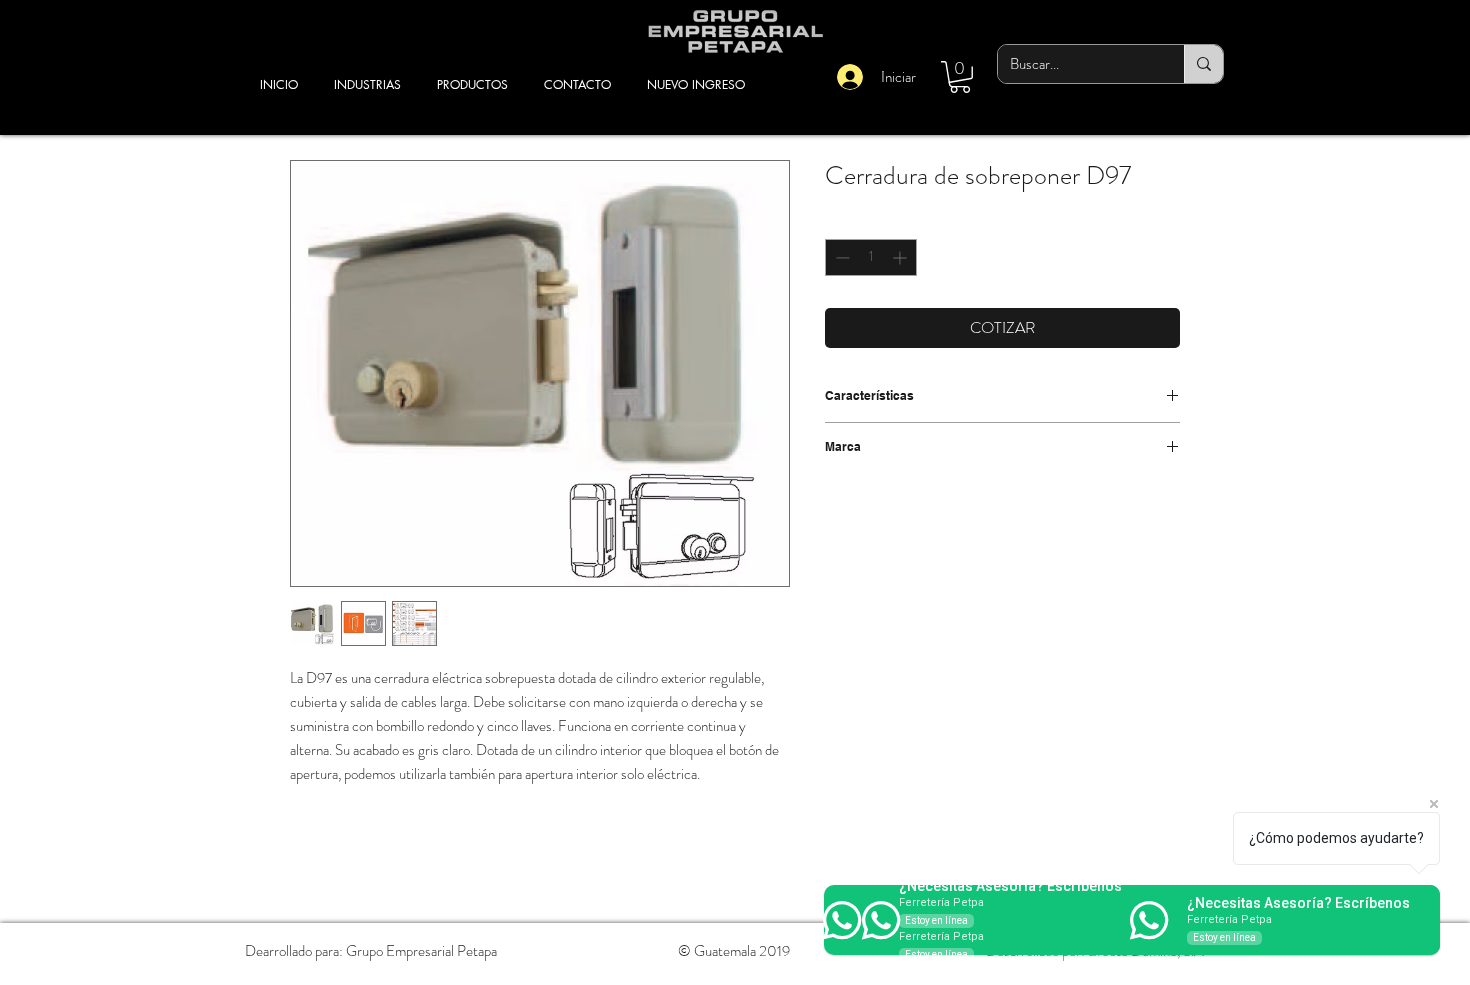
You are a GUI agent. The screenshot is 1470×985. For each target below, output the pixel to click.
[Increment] (901, 257)
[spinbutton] (871, 257)
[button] (960, 77)
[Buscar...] (1203, 64)
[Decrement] (840, 257)
